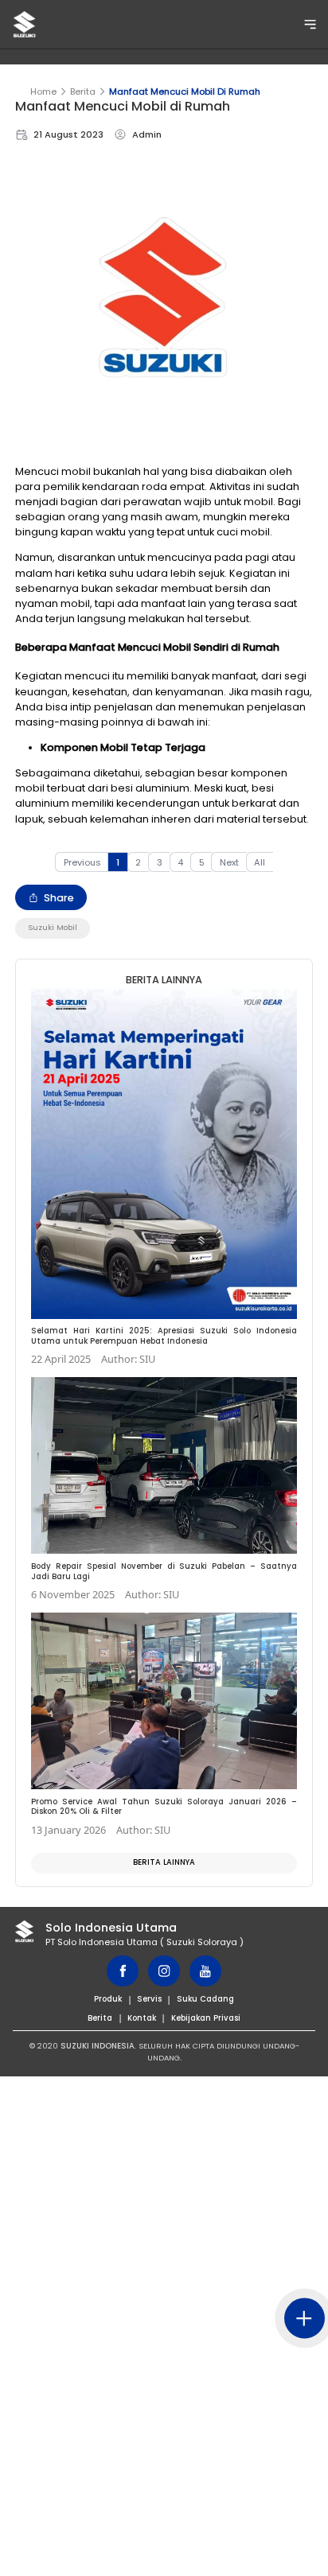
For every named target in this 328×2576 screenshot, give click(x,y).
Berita (83, 91)
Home (43, 91)
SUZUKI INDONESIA (98, 2046)
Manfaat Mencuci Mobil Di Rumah (185, 91)
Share (59, 898)
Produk (108, 1999)
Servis (149, 1999)
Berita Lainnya (164, 1862)
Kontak (142, 2018)
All (260, 862)
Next (229, 862)
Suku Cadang (205, 1999)
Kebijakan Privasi (206, 2018)
